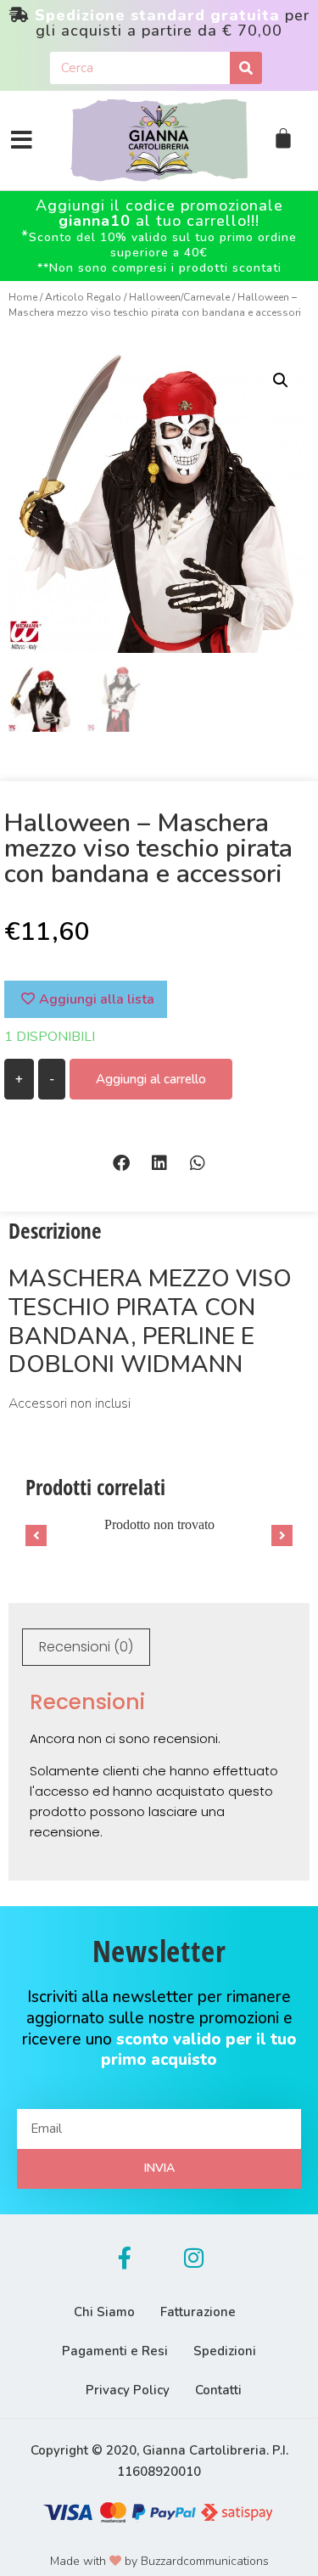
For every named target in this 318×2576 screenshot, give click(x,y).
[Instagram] (194, 2258)
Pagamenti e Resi (115, 2351)
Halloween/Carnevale (179, 297)
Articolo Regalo (83, 297)
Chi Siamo (104, 2312)
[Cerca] (246, 68)
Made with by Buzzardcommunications (159, 2561)
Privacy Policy (128, 2390)
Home (23, 297)
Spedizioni (225, 2351)
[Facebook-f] (125, 2258)
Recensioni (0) (86, 1647)
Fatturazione (198, 2312)
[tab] (86, 1647)
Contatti (218, 2390)
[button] (121, 1163)
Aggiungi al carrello (151, 1079)
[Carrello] (283, 138)
